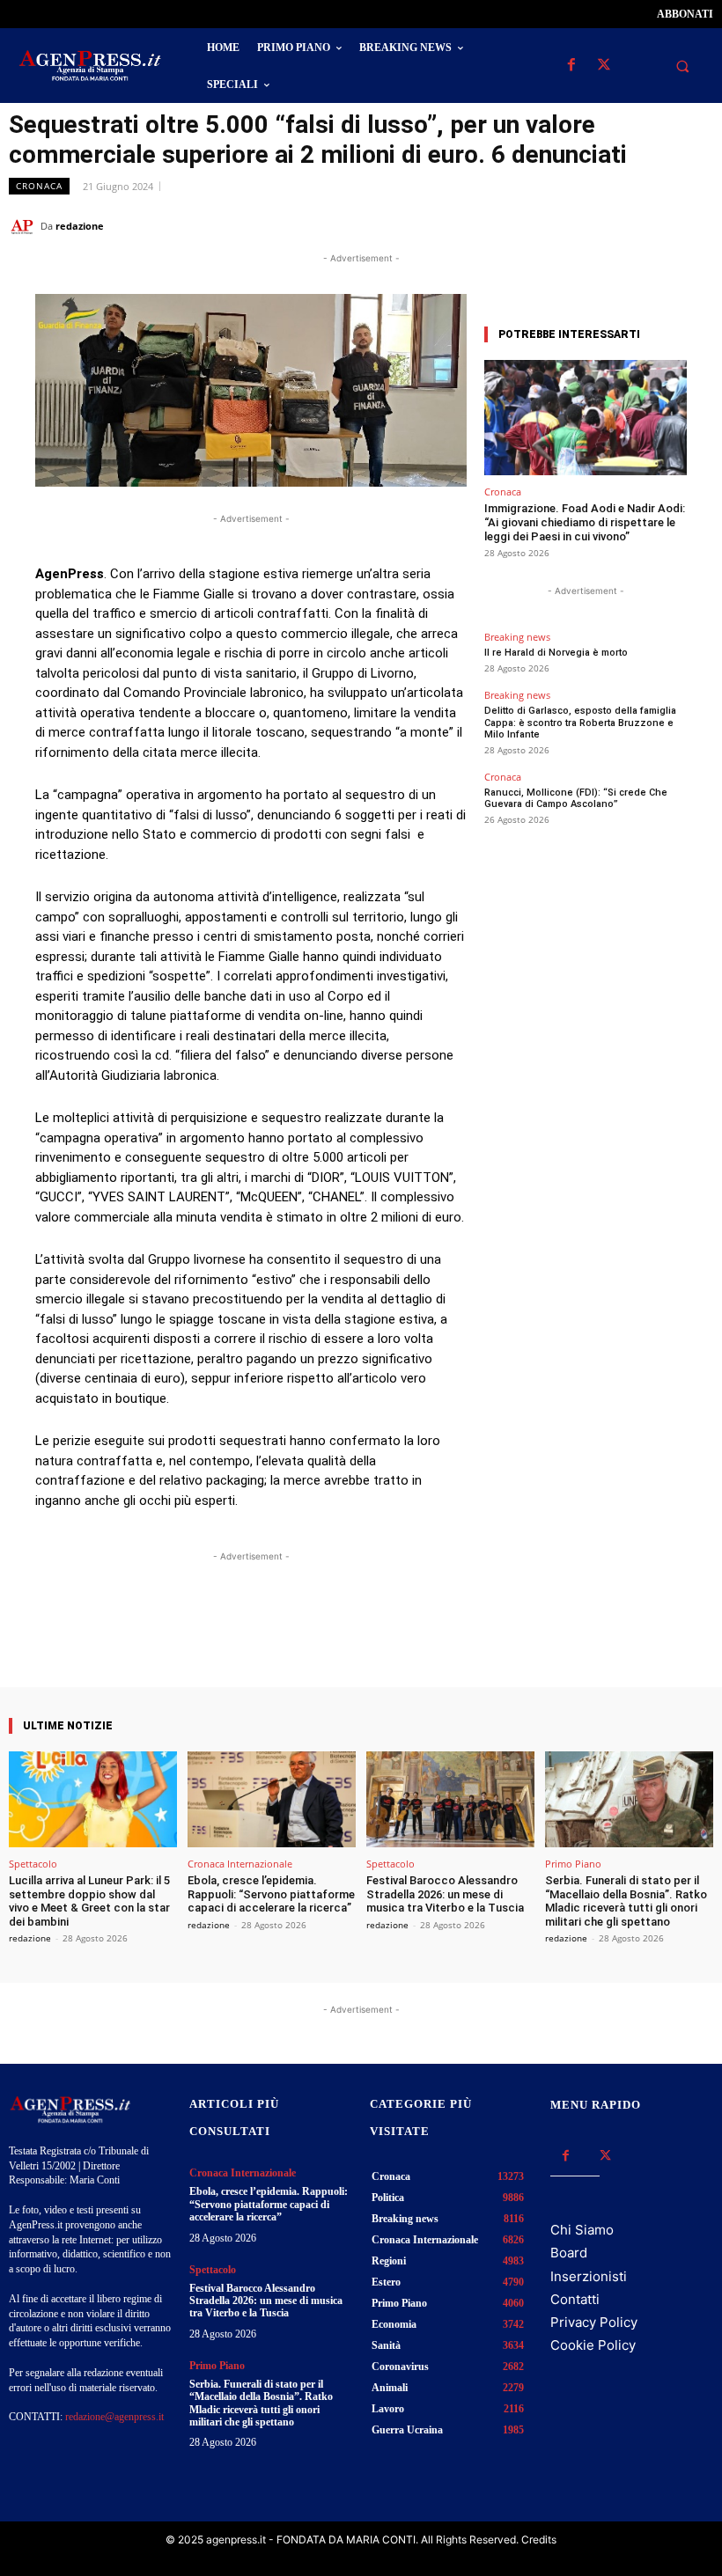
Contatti (575, 2299)
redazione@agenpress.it (114, 2417)
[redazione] (25, 226)
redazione (80, 226)
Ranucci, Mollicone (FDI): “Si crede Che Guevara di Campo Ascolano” (576, 798)
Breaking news (517, 637)
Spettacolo (33, 1864)
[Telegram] (696, 225)
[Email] (655, 225)
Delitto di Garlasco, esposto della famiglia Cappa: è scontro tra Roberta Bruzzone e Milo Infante (580, 722)
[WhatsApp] (615, 225)
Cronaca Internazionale (240, 1864)
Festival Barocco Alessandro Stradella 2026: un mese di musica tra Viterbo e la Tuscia (445, 1894)
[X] (604, 66)
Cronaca (39, 186)
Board (569, 2253)
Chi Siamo (582, 2230)
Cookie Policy (593, 2345)
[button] (682, 66)
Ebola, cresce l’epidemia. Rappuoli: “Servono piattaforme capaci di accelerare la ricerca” (271, 1894)
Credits (539, 2539)
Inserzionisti (589, 2276)
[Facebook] (571, 66)
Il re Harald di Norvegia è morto (556, 653)
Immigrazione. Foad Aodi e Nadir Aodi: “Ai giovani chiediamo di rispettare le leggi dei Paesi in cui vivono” (585, 522)
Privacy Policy (594, 2322)
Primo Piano (573, 1864)
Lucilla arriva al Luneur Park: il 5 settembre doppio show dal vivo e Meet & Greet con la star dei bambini (89, 1901)
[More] (409, 1637)
